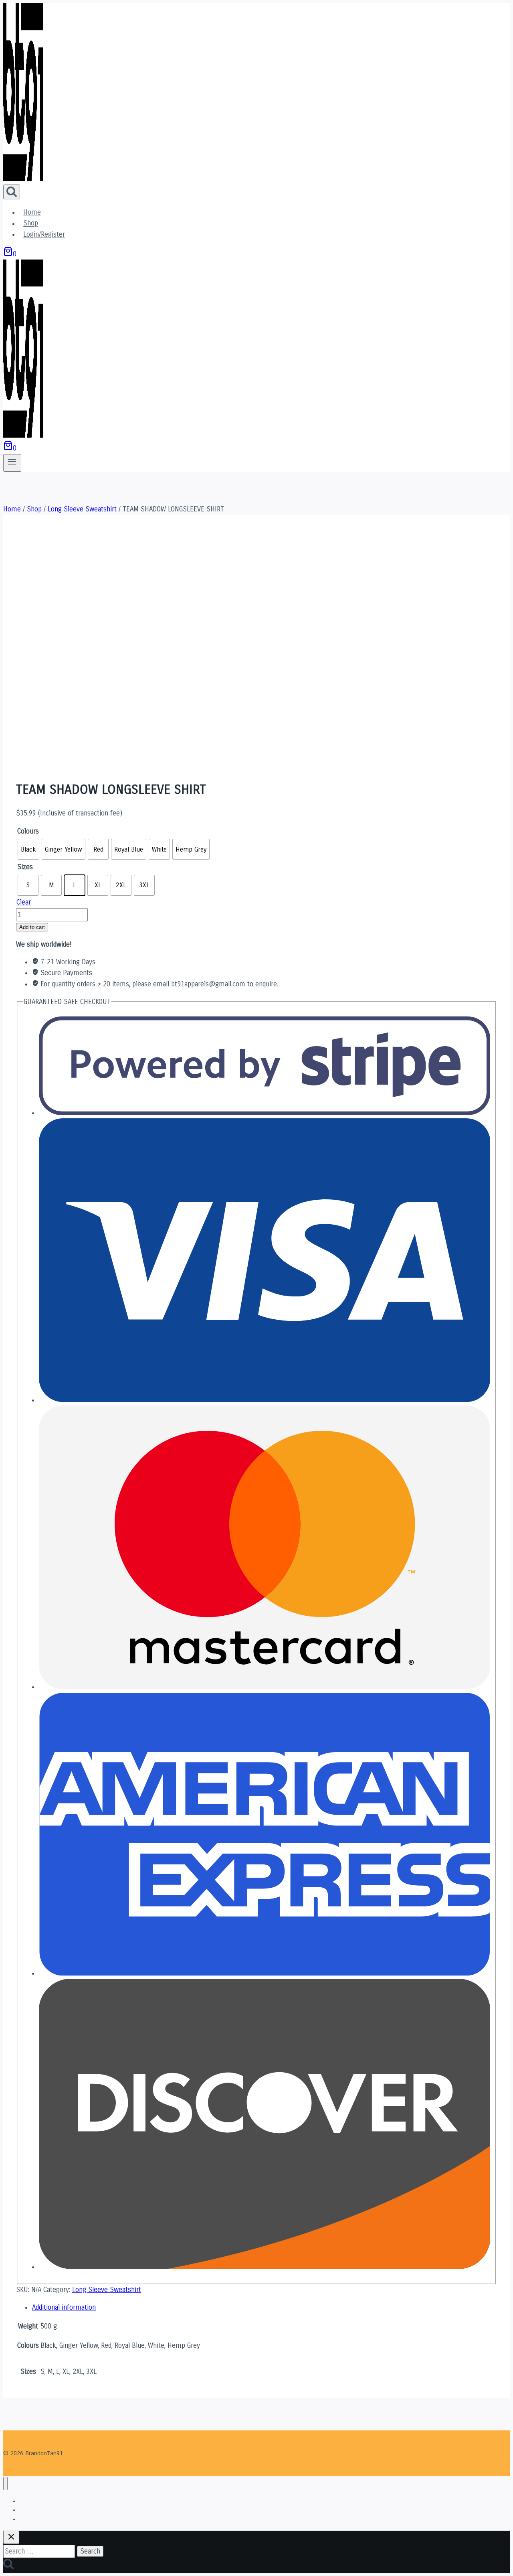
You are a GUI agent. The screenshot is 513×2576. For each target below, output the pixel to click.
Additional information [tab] (64, 2307)
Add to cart (32, 927)
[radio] (28, 849)
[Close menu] (5, 2484)
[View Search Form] (12, 192)
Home (32, 212)
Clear (24, 902)
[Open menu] (12, 463)
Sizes (25, 867)
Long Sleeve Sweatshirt (107, 2290)
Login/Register (44, 234)
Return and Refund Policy (48, 2519)
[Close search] (11, 2537)
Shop (31, 224)
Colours (28, 831)
